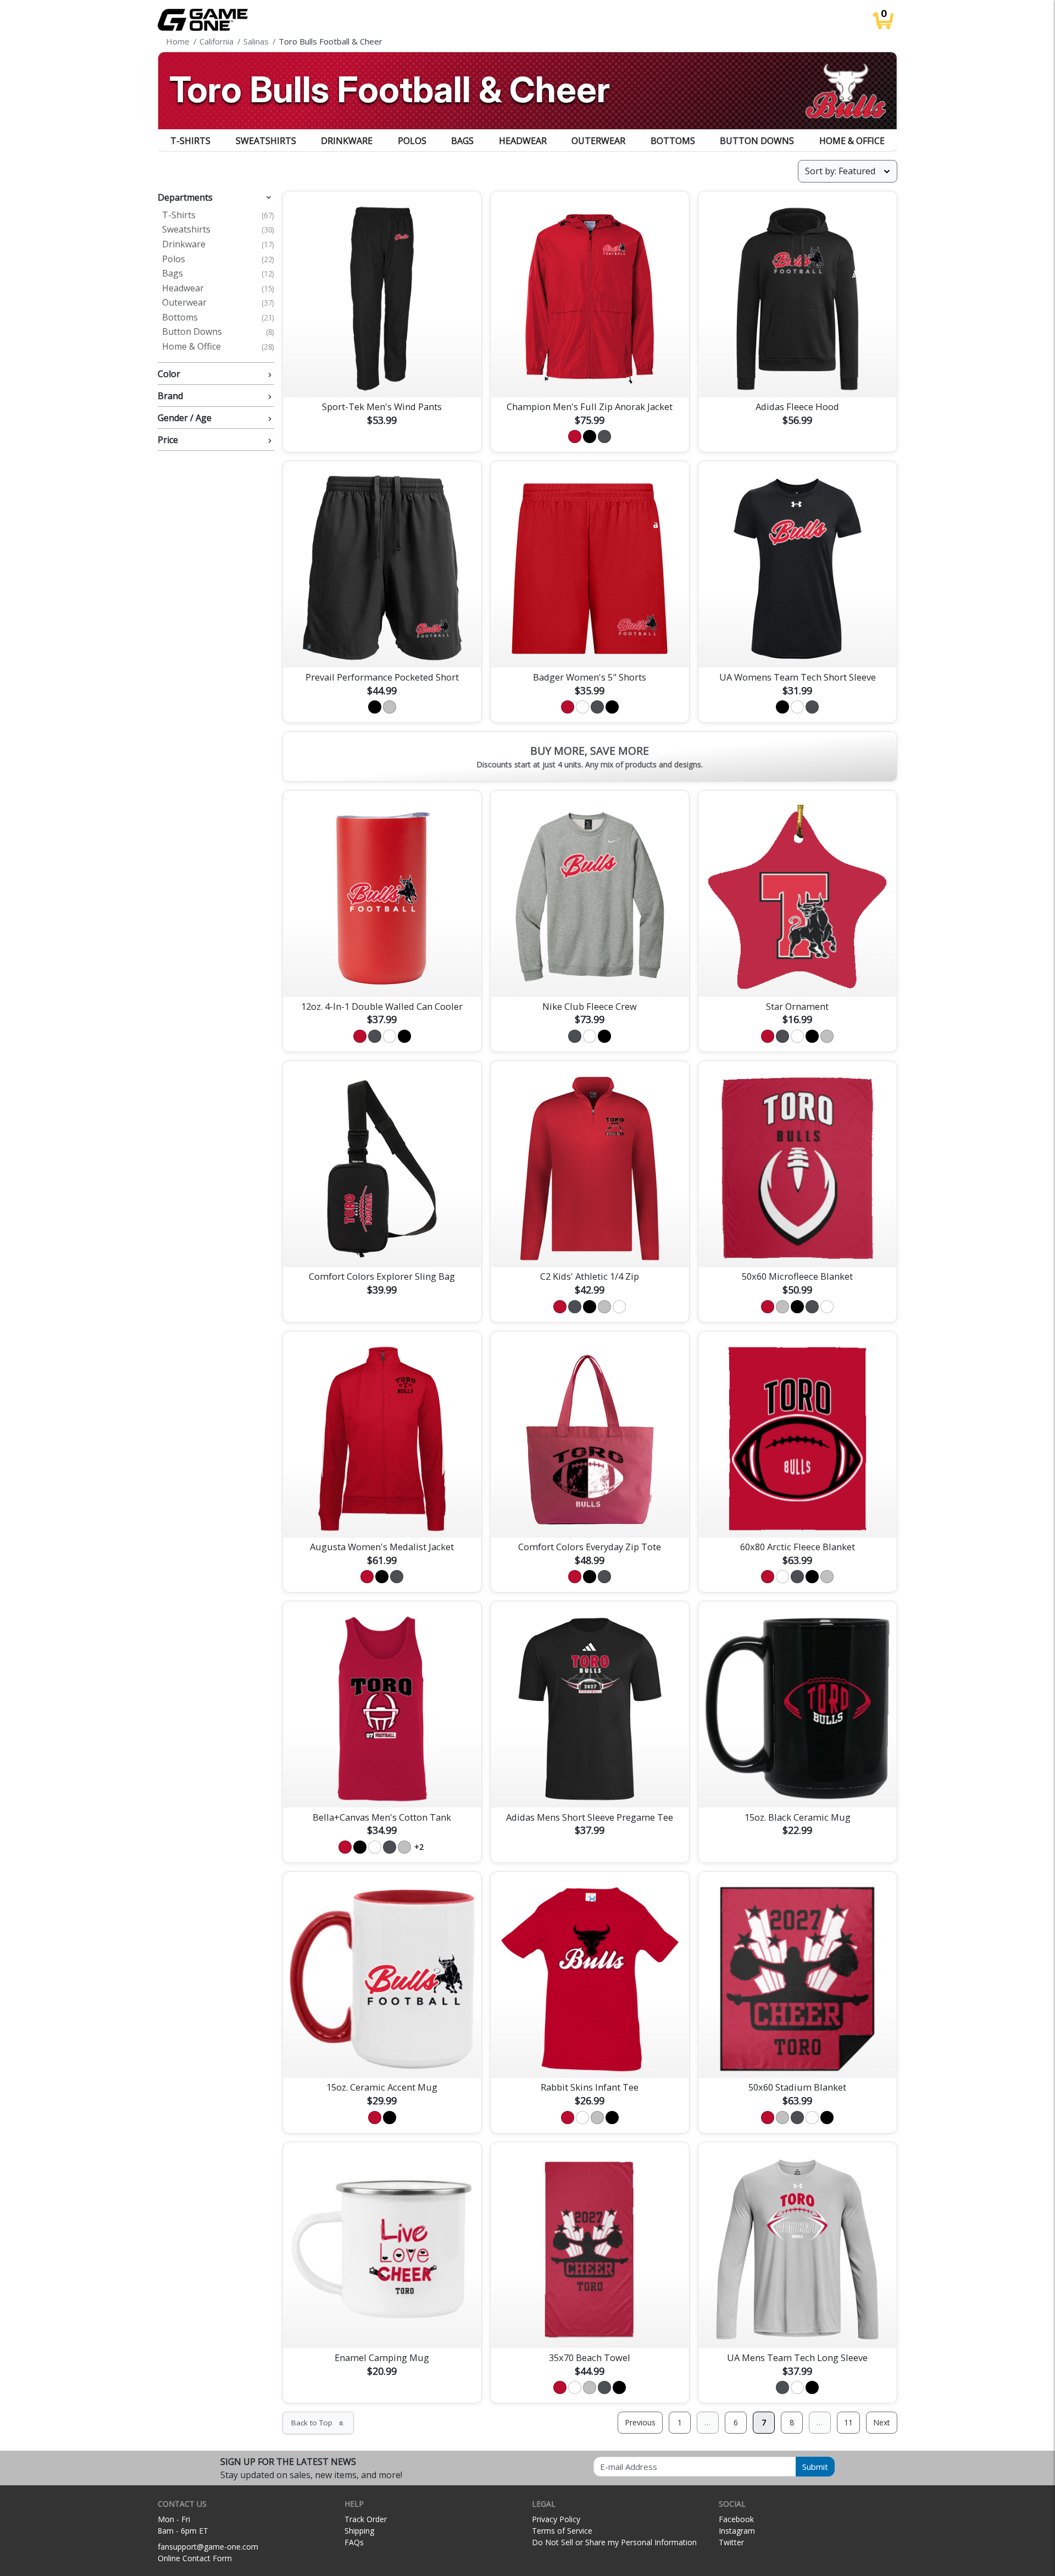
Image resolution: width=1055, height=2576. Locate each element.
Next (882, 2422)
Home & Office (852, 141)
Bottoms (673, 141)
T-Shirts (190, 141)
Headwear (523, 141)
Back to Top (318, 2423)
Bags (462, 141)
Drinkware (347, 141)
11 (848, 2422)
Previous (640, 2422)
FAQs (354, 2542)
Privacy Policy (556, 2519)
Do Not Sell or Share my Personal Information (614, 2542)
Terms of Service (562, 2531)
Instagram (737, 2531)
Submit (815, 2467)
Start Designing (382, 376)
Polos (412, 141)
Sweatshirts (266, 141)
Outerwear (598, 141)
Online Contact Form (195, 2558)
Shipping (359, 2531)
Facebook (736, 2519)
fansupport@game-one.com (208, 2547)
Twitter (731, 2542)
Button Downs (757, 141)
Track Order (366, 2519)
